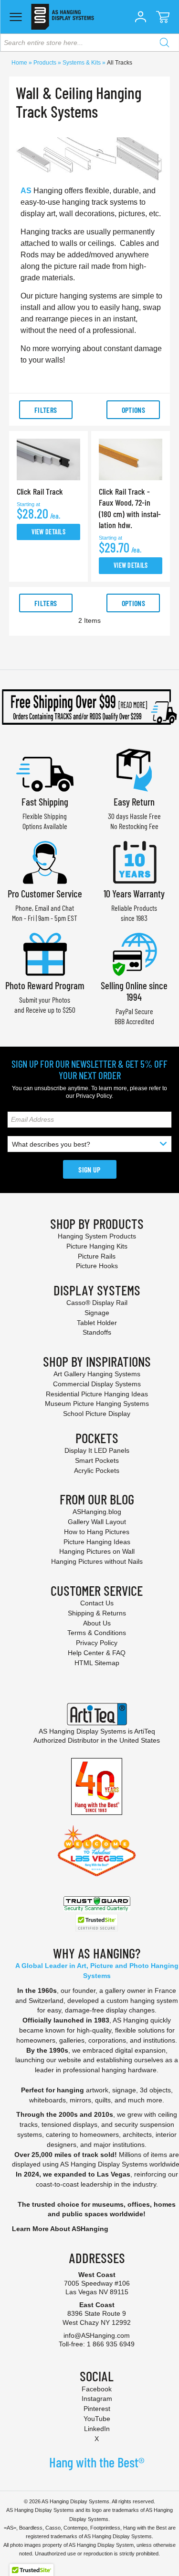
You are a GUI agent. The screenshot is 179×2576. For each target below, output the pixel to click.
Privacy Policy (94, 1096)
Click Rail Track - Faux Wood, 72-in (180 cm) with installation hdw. (130, 508)
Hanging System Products (97, 1236)
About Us (97, 1623)
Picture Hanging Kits (97, 1246)
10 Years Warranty (134, 893)
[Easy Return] (134, 769)
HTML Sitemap (97, 1663)
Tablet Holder (97, 1323)
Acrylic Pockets (97, 1470)
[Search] (164, 43)
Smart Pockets (97, 1460)
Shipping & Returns (97, 1613)
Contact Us (97, 1603)
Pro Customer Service (45, 893)
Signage (97, 1313)
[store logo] (62, 17)
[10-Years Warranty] (134, 861)
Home (20, 63)
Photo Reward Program (45, 985)
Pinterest (97, 2409)
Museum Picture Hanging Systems (97, 1404)
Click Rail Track (40, 491)
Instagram (97, 2399)
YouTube (97, 2419)
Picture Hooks (97, 1266)
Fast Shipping (45, 802)
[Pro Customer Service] (45, 861)
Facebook (97, 2389)
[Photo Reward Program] (45, 953)
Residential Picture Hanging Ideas (97, 1394)
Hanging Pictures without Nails (97, 1561)
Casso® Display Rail (97, 1303)
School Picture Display (97, 1414)
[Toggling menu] (16, 17)
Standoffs (97, 1332)
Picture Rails (97, 1256)
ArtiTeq (145, 1731)
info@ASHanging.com (97, 2335)
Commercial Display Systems (97, 1384)
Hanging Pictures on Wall (97, 1551)
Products (46, 63)
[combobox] (89, 43)
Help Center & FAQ (97, 1653)
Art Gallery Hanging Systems (97, 1374)
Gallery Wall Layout (97, 1522)
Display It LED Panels (97, 1450)
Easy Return (134, 802)
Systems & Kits (82, 63)
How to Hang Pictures (97, 1532)
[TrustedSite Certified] (97, 1923)
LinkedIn (97, 2429)
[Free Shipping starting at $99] (89, 707)
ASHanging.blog (97, 1512)
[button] (140, 17)
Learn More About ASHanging (60, 2229)
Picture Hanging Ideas (97, 1542)
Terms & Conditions (97, 1633)
